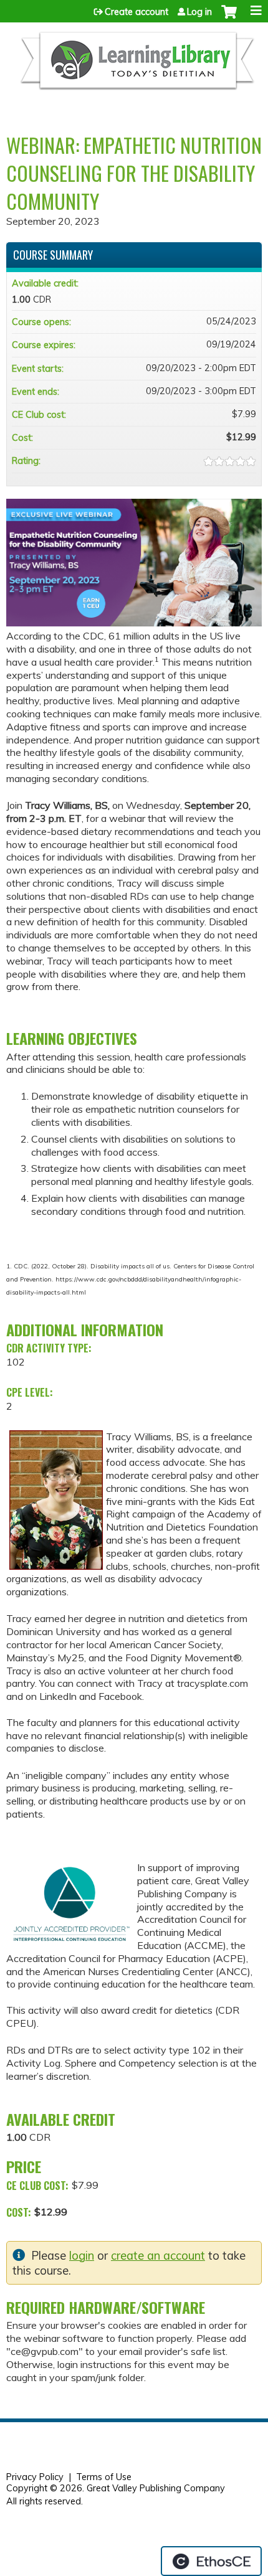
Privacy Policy (35, 2477)
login (82, 2256)
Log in (199, 12)
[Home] (136, 66)
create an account (158, 2256)
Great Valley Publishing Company (156, 2488)
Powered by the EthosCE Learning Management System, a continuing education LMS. (211, 2561)
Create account (136, 12)
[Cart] (229, 18)
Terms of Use (104, 2477)
